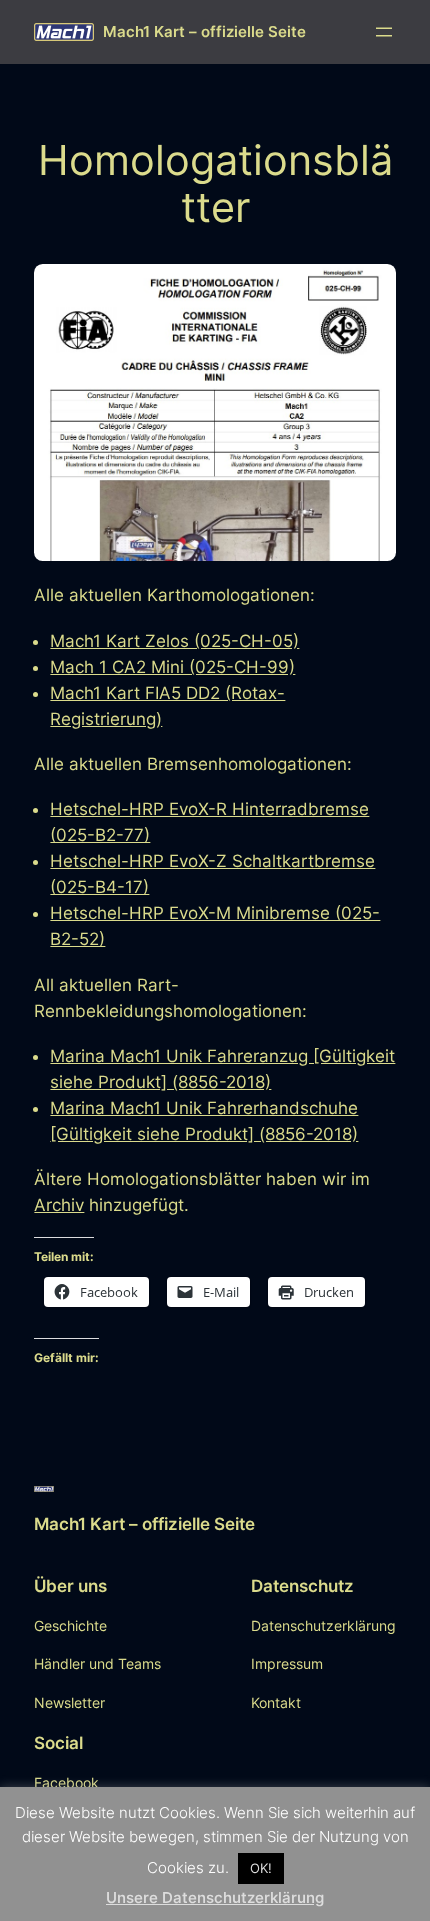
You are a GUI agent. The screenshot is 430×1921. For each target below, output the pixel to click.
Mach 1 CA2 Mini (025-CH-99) (172, 667)
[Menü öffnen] (384, 32)
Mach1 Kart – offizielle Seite (204, 32)
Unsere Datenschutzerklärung (215, 1897)
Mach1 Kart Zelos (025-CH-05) (174, 641)
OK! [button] (261, 1868)
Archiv (59, 1205)
